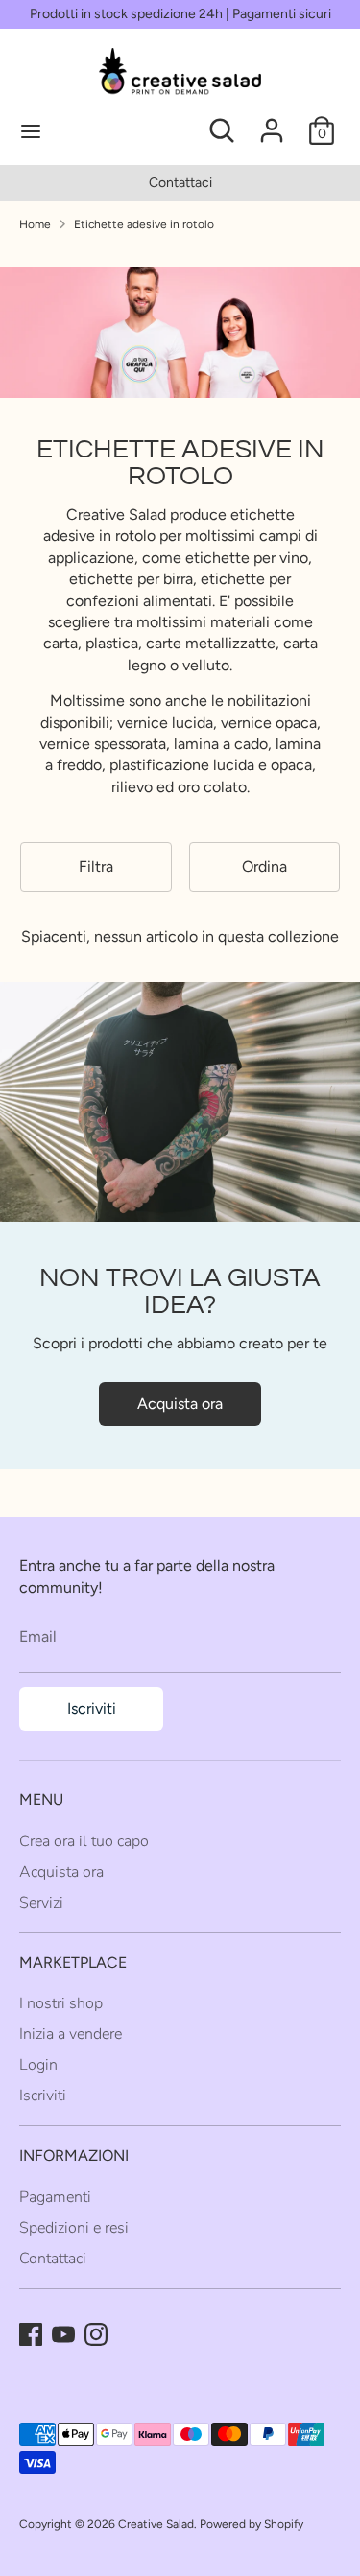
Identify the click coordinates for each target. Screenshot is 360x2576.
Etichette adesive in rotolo (144, 224)
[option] (180, 183)
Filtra (96, 866)
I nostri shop (61, 2003)
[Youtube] (63, 2334)
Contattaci (180, 183)
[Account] (272, 121)
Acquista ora (180, 1404)
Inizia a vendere (71, 2034)
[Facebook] (31, 2334)
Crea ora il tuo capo (84, 1841)
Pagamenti (55, 2197)
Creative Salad (156, 2524)
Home (35, 224)
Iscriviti (92, 1709)
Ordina (264, 866)
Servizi (41, 1903)
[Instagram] (96, 2334)
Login (38, 2065)
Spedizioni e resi (74, 2228)
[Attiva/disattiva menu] (96, 130)
